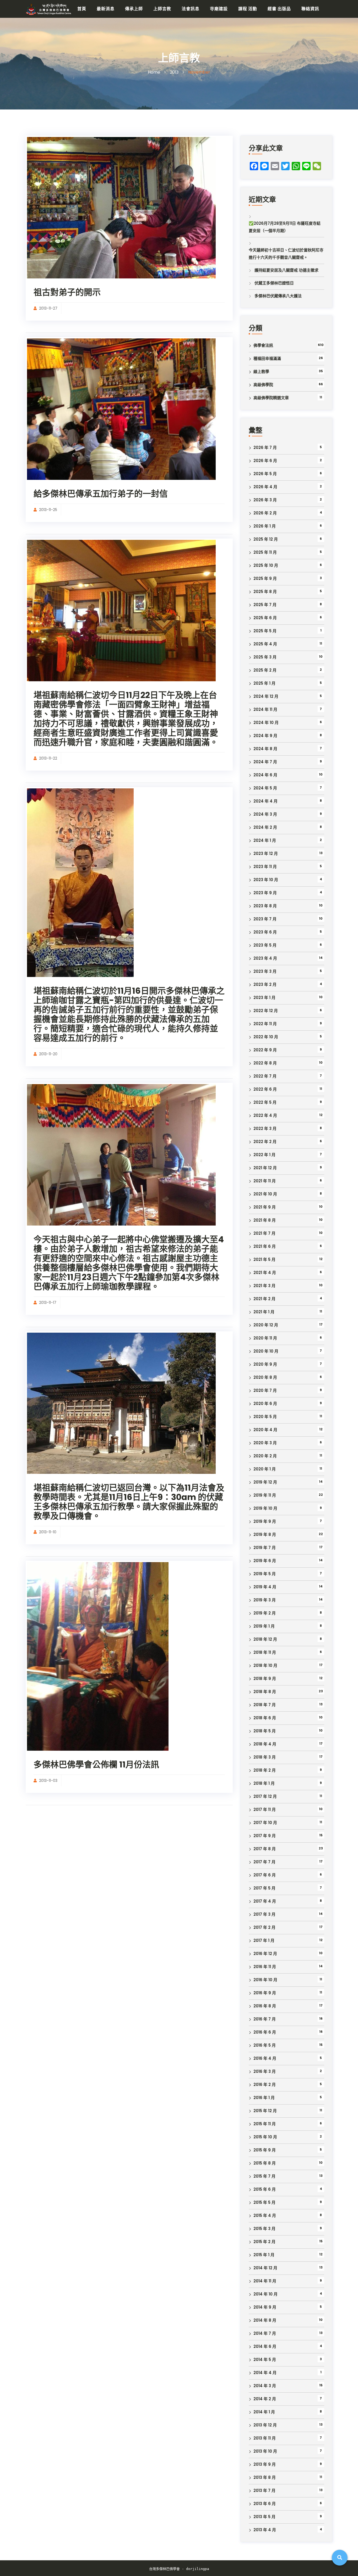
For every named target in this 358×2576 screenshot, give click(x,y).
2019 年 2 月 (265, 1613)
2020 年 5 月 (265, 1417)
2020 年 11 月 (265, 1338)
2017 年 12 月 (265, 1796)
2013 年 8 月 (265, 2477)
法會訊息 (191, 9)
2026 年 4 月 (265, 487)
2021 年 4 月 (265, 1273)
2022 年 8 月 (265, 1063)
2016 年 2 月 (265, 2085)
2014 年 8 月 (265, 2320)
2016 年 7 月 (265, 2019)
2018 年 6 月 (265, 1718)
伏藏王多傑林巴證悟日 (274, 283)
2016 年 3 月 (265, 2071)
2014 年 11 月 (265, 2281)
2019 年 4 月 (265, 1587)
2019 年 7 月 (265, 1548)
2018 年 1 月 (264, 1783)
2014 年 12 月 (265, 2268)
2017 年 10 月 (265, 1823)
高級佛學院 (263, 385)
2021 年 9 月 (265, 1207)
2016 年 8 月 (265, 2006)
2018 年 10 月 (265, 1665)
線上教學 (261, 372)
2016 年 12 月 (265, 1954)
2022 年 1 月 (264, 1155)
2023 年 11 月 (265, 867)
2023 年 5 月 (265, 945)
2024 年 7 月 (265, 762)
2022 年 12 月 (266, 1011)
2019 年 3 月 (265, 1600)
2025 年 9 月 (265, 578)
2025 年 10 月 (266, 565)
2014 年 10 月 (265, 2294)
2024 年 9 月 (265, 736)
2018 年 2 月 (265, 1770)
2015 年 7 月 (264, 2176)
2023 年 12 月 (266, 853)
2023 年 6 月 (265, 932)
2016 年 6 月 (265, 2032)
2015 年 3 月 (264, 2229)
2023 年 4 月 (265, 958)
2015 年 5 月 (264, 2202)
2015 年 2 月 (264, 2242)
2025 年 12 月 (266, 539)
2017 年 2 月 (264, 1927)
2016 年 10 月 (265, 1980)
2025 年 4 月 (265, 644)
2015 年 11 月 (265, 2124)
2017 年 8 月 (265, 1849)
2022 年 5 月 (265, 1102)
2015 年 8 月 (265, 2163)
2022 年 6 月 (265, 1089)
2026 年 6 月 (265, 461)
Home (154, 72)
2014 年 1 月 (264, 2412)
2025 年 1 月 (264, 683)
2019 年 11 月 (265, 1495)
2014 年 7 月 (265, 2333)
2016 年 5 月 (265, 2045)
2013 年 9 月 (265, 2464)
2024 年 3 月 (265, 814)
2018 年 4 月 (265, 1744)
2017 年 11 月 (265, 1809)
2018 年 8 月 (265, 1692)
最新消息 (106, 9)
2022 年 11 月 (265, 1024)
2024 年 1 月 (265, 840)
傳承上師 (134, 9)
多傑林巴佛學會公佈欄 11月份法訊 (96, 1764)
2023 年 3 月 (265, 971)
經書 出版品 (279, 9)
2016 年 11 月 (265, 1967)
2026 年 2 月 (265, 513)
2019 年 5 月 (265, 1574)
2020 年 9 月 (265, 1364)
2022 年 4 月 (265, 1115)
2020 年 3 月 (265, 1443)
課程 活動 (248, 9)
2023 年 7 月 (265, 919)
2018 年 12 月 (265, 1639)
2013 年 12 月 (265, 2425)
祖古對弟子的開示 (67, 292)
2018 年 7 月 (265, 1705)
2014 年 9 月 (265, 2307)
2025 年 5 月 (265, 631)
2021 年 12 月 (265, 1168)
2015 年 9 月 (265, 2150)
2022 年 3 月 (265, 1128)
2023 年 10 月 (266, 880)
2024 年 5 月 (265, 788)
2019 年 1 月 (264, 1626)
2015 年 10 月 (265, 2137)
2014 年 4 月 (265, 2373)
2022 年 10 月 (266, 1037)
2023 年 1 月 (264, 998)
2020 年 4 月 (265, 1430)
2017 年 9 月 (265, 1836)
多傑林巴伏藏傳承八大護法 (278, 296)
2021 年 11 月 (265, 1181)
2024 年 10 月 (266, 723)
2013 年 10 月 (265, 2451)
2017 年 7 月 (264, 1862)
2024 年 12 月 (266, 696)
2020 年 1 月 (265, 1469)
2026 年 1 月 (265, 526)
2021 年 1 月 (264, 1312)
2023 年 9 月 (265, 893)
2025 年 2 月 (265, 670)
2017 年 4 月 (265, 1901)
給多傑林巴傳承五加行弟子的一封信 (101, 494)
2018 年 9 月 (265, 1679)
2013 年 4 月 (265, 2530)
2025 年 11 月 (265, 552)
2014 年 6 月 (265, 2346)
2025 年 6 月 (265, 618)
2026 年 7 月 (265, 447)
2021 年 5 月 (264, 1259)
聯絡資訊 (310, 9)
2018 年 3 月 (265, 1757)
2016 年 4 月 (265, 2058)
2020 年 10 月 (266, 1351)
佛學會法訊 (263, 345)
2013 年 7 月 (264, 2490)
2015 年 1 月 (264, 2255)
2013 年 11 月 (265, 2438)
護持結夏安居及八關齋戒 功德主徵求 (286, 270)
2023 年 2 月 (265, 984)
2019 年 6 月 (265, 1561)
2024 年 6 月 (265, 775)
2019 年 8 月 (265, 1534)
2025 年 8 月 (265, 592)
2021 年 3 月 (264, 1286)
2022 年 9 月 (265, 1050)
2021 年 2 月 (264, 1299)
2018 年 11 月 (265, 1652)
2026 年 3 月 (265, 500)
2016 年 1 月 (264, 2098)
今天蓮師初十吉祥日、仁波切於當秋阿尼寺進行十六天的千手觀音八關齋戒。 (286, 254)
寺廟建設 (219, 9)
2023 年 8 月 (265, 906)
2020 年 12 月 (266, 1325)
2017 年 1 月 (264, 1940)
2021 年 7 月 (264, 1233)
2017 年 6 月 (265, 1875)
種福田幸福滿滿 (267, 358)
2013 (174, 72)
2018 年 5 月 (265, 1731)
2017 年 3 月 (264, 1914)
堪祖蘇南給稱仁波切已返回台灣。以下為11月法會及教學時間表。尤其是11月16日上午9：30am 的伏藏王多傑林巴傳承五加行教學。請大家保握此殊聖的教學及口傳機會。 (129, 1502)
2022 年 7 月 (265, 1076)
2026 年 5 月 (265, 474)
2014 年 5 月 (265, 2360)
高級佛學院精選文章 (271, 398)
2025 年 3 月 (265, 657)
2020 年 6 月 (265, 1404)
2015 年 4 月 (265, 2215)
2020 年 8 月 (265, 1377)
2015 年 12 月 (265, 2111)
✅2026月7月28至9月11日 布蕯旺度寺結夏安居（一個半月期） (285, 227)
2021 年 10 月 (265, 1194)
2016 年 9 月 (265, 1993)
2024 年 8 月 (265, 749)
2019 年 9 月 (265, 1521)
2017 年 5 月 (264, 1888)
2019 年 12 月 (265, 1482)
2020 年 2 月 (265, 1456)
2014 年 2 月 (265, 2399)
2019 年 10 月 (265, 1508)
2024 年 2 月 (265, 827)
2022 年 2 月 (265, 1142)
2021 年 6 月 (265, 1246)
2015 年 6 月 (265, 2189)
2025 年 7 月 (265, 605)
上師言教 (162, 9)
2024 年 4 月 (265, 801)
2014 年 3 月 (265, 2386)
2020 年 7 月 (265, 1390)
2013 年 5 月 (264, 2517)
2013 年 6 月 (265, 2504)
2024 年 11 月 (265, 709)
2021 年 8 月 (265, 1220)
